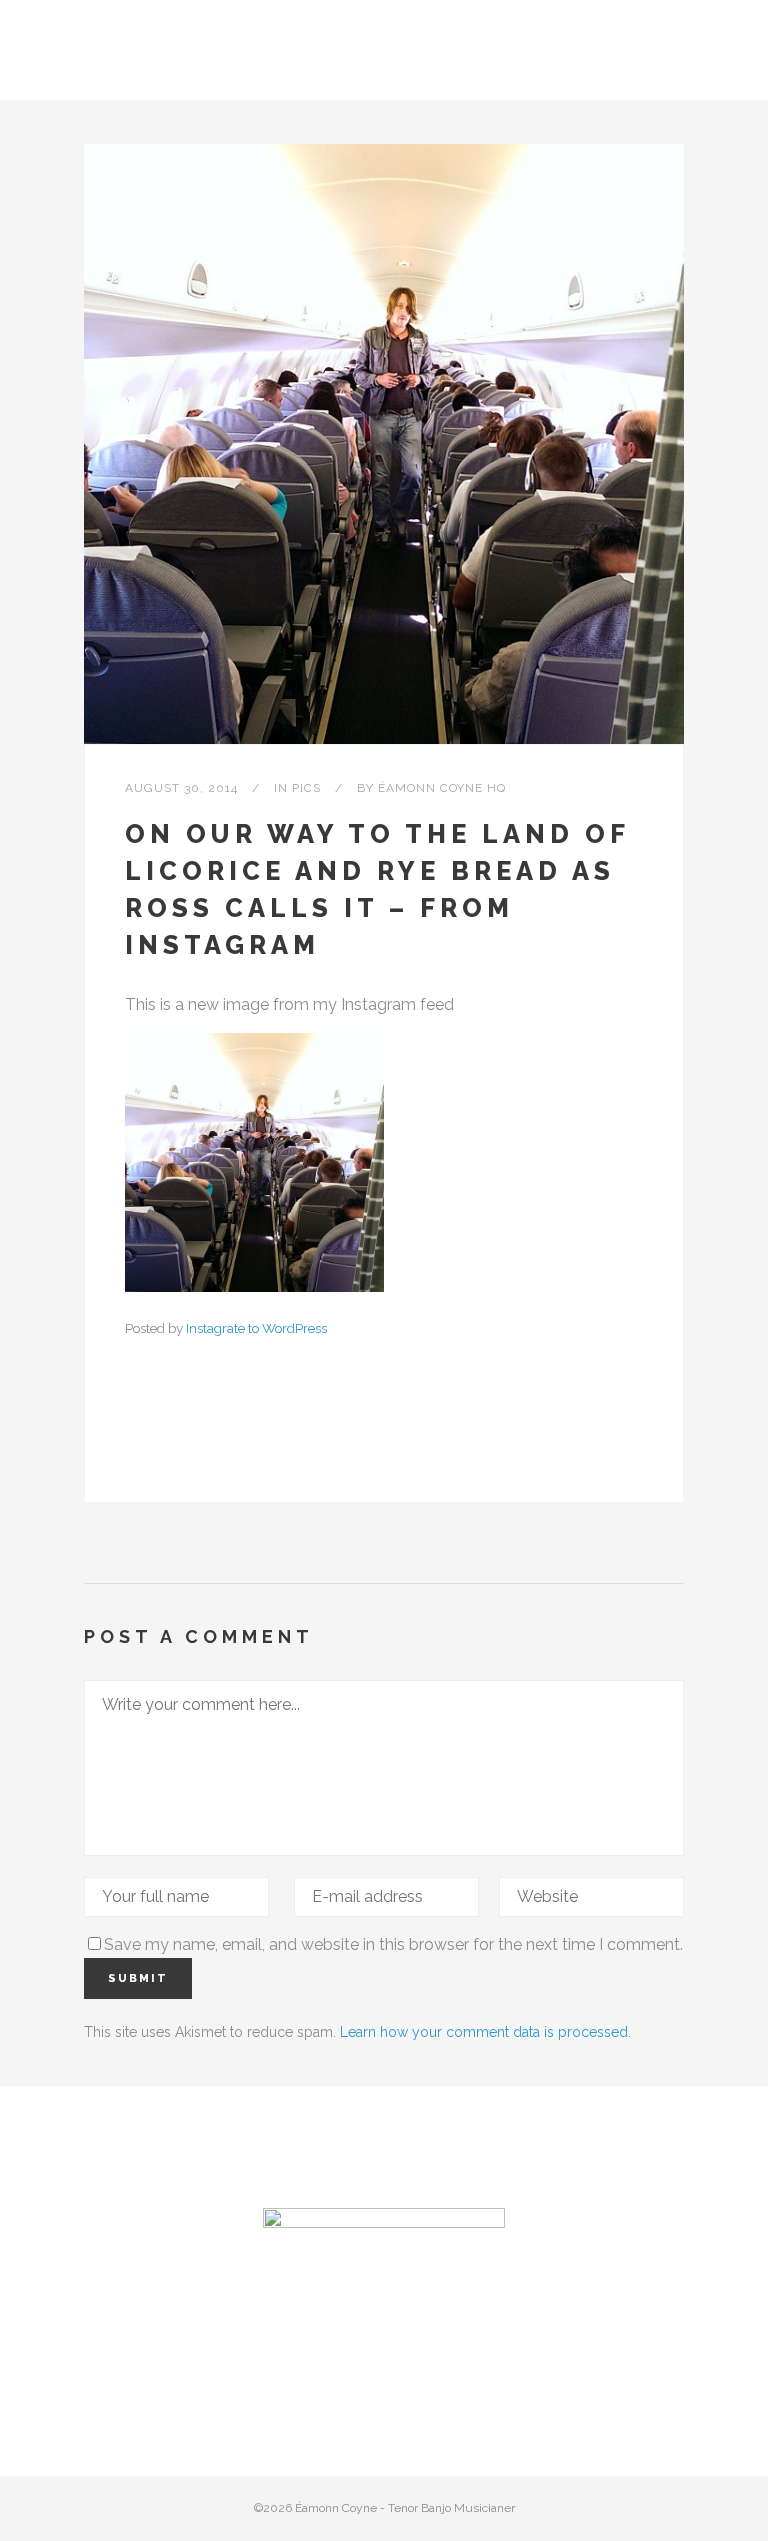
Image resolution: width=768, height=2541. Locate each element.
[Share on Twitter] (167, 1437)
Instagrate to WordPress (256, 1328)
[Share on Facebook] (135, 1437)
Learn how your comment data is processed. (485, 2032)
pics (306, 788)
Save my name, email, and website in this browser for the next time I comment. (393, 1944)
